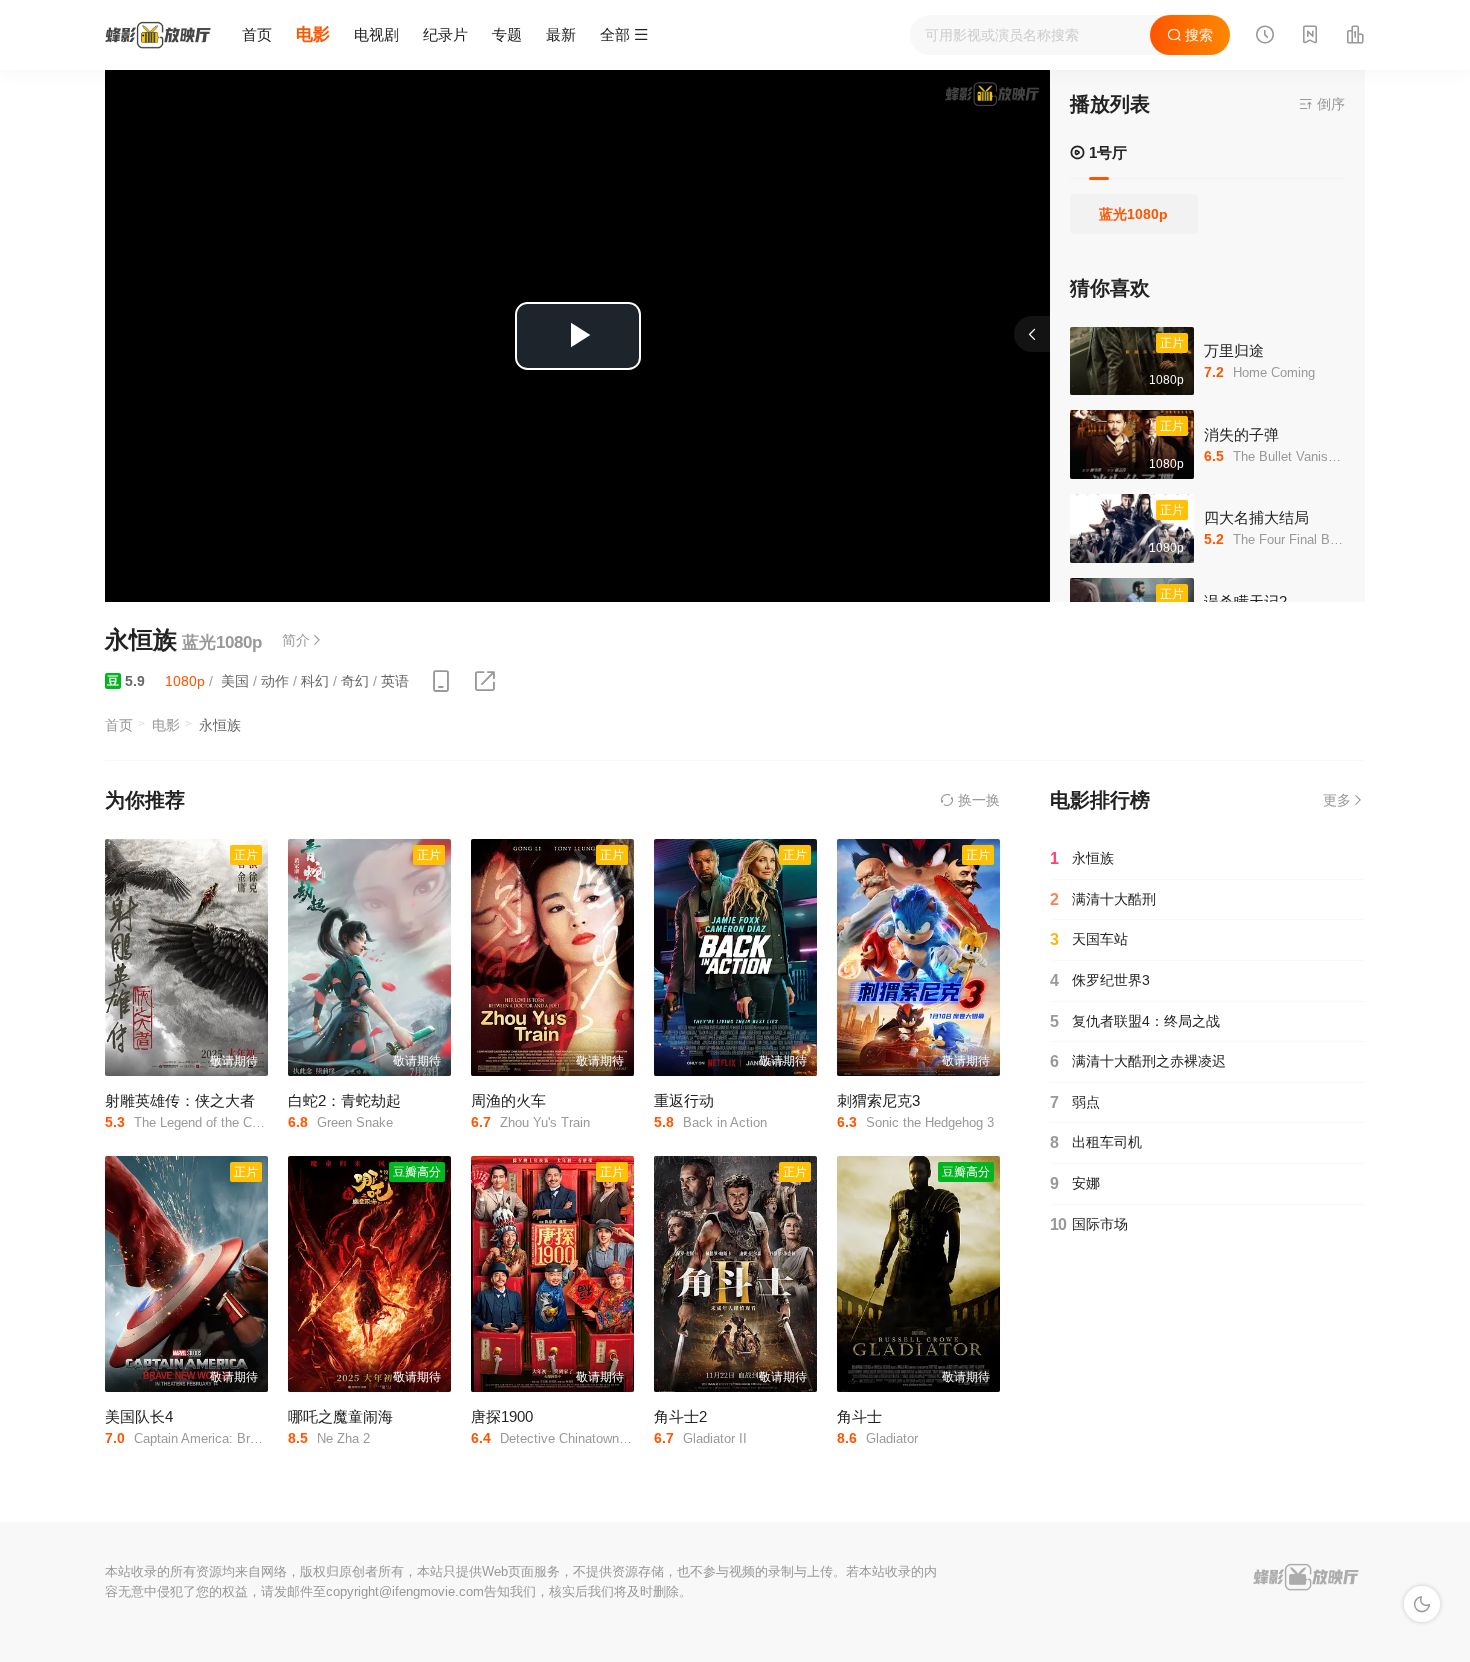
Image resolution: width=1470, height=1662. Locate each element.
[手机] (441, 681)
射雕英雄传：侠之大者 (180, 1100)
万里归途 (1234, 350)
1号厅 (1106, 152)
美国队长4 (139, 1416)
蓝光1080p (1133, 214)
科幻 (315, 681)
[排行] (1355, 37)
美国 (235, 681)
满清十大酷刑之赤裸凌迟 (1138, 1061)
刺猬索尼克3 (878, 1100)
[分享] (485, 681)
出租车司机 (1096, 1142)
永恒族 (1082, 858)
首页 (257, 34)
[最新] (1310, 37)
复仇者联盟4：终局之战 (1135, 1021)
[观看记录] (1265, 37)
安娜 (1075, 1183)
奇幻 (355, 681)
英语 (395, 681)
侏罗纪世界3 (1100, 980)
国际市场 (1089, 1224)
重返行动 (684, 1100)
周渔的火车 (508, 1100)
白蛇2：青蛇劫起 (344, 1100)
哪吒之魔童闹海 (340, 1416)
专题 (507, 34)
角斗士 (859, 1416)
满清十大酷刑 (1103, 899)
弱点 (1075, 1102)
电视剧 (376, 34)
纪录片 (445, 34)
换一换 (977, 800)
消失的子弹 (1241, 434)
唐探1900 (502, 1416)
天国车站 (1089, 939)
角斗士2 (680, 1416)
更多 (1337, 800)
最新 (561, 34)
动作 (275, 681)
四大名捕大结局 (1256, 517)
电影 (313, 34)
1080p (185, 681)
